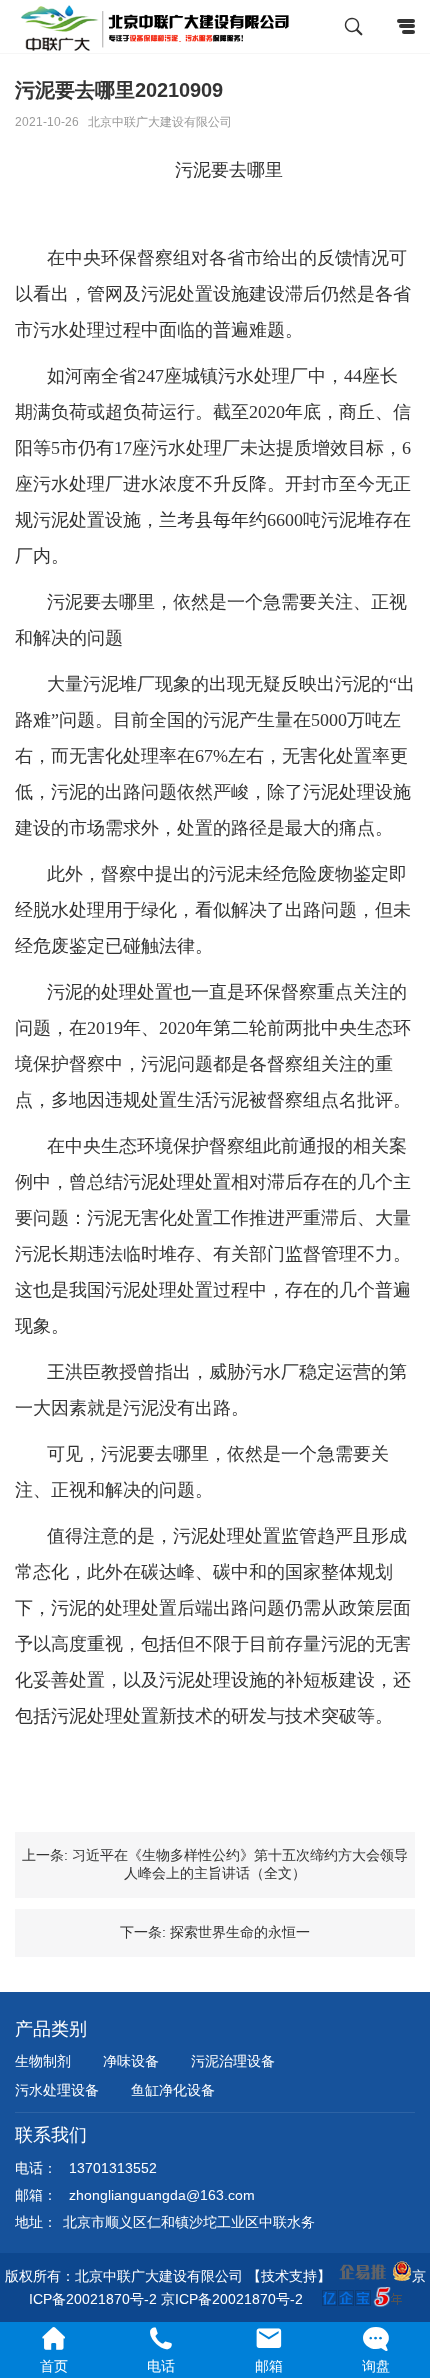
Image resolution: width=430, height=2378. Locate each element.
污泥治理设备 (233, 2061)
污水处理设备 (57, 2090)
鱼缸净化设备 (173, 2090)
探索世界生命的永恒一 (240, 1932)
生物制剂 (43, 2061)
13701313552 (113, 2168)
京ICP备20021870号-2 (234, 2299)
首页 (54, 2366)
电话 (161, 2366)
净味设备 (131, 2061)
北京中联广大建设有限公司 (160, 122)
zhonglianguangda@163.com (162, 2195)
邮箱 (269, 2366)
